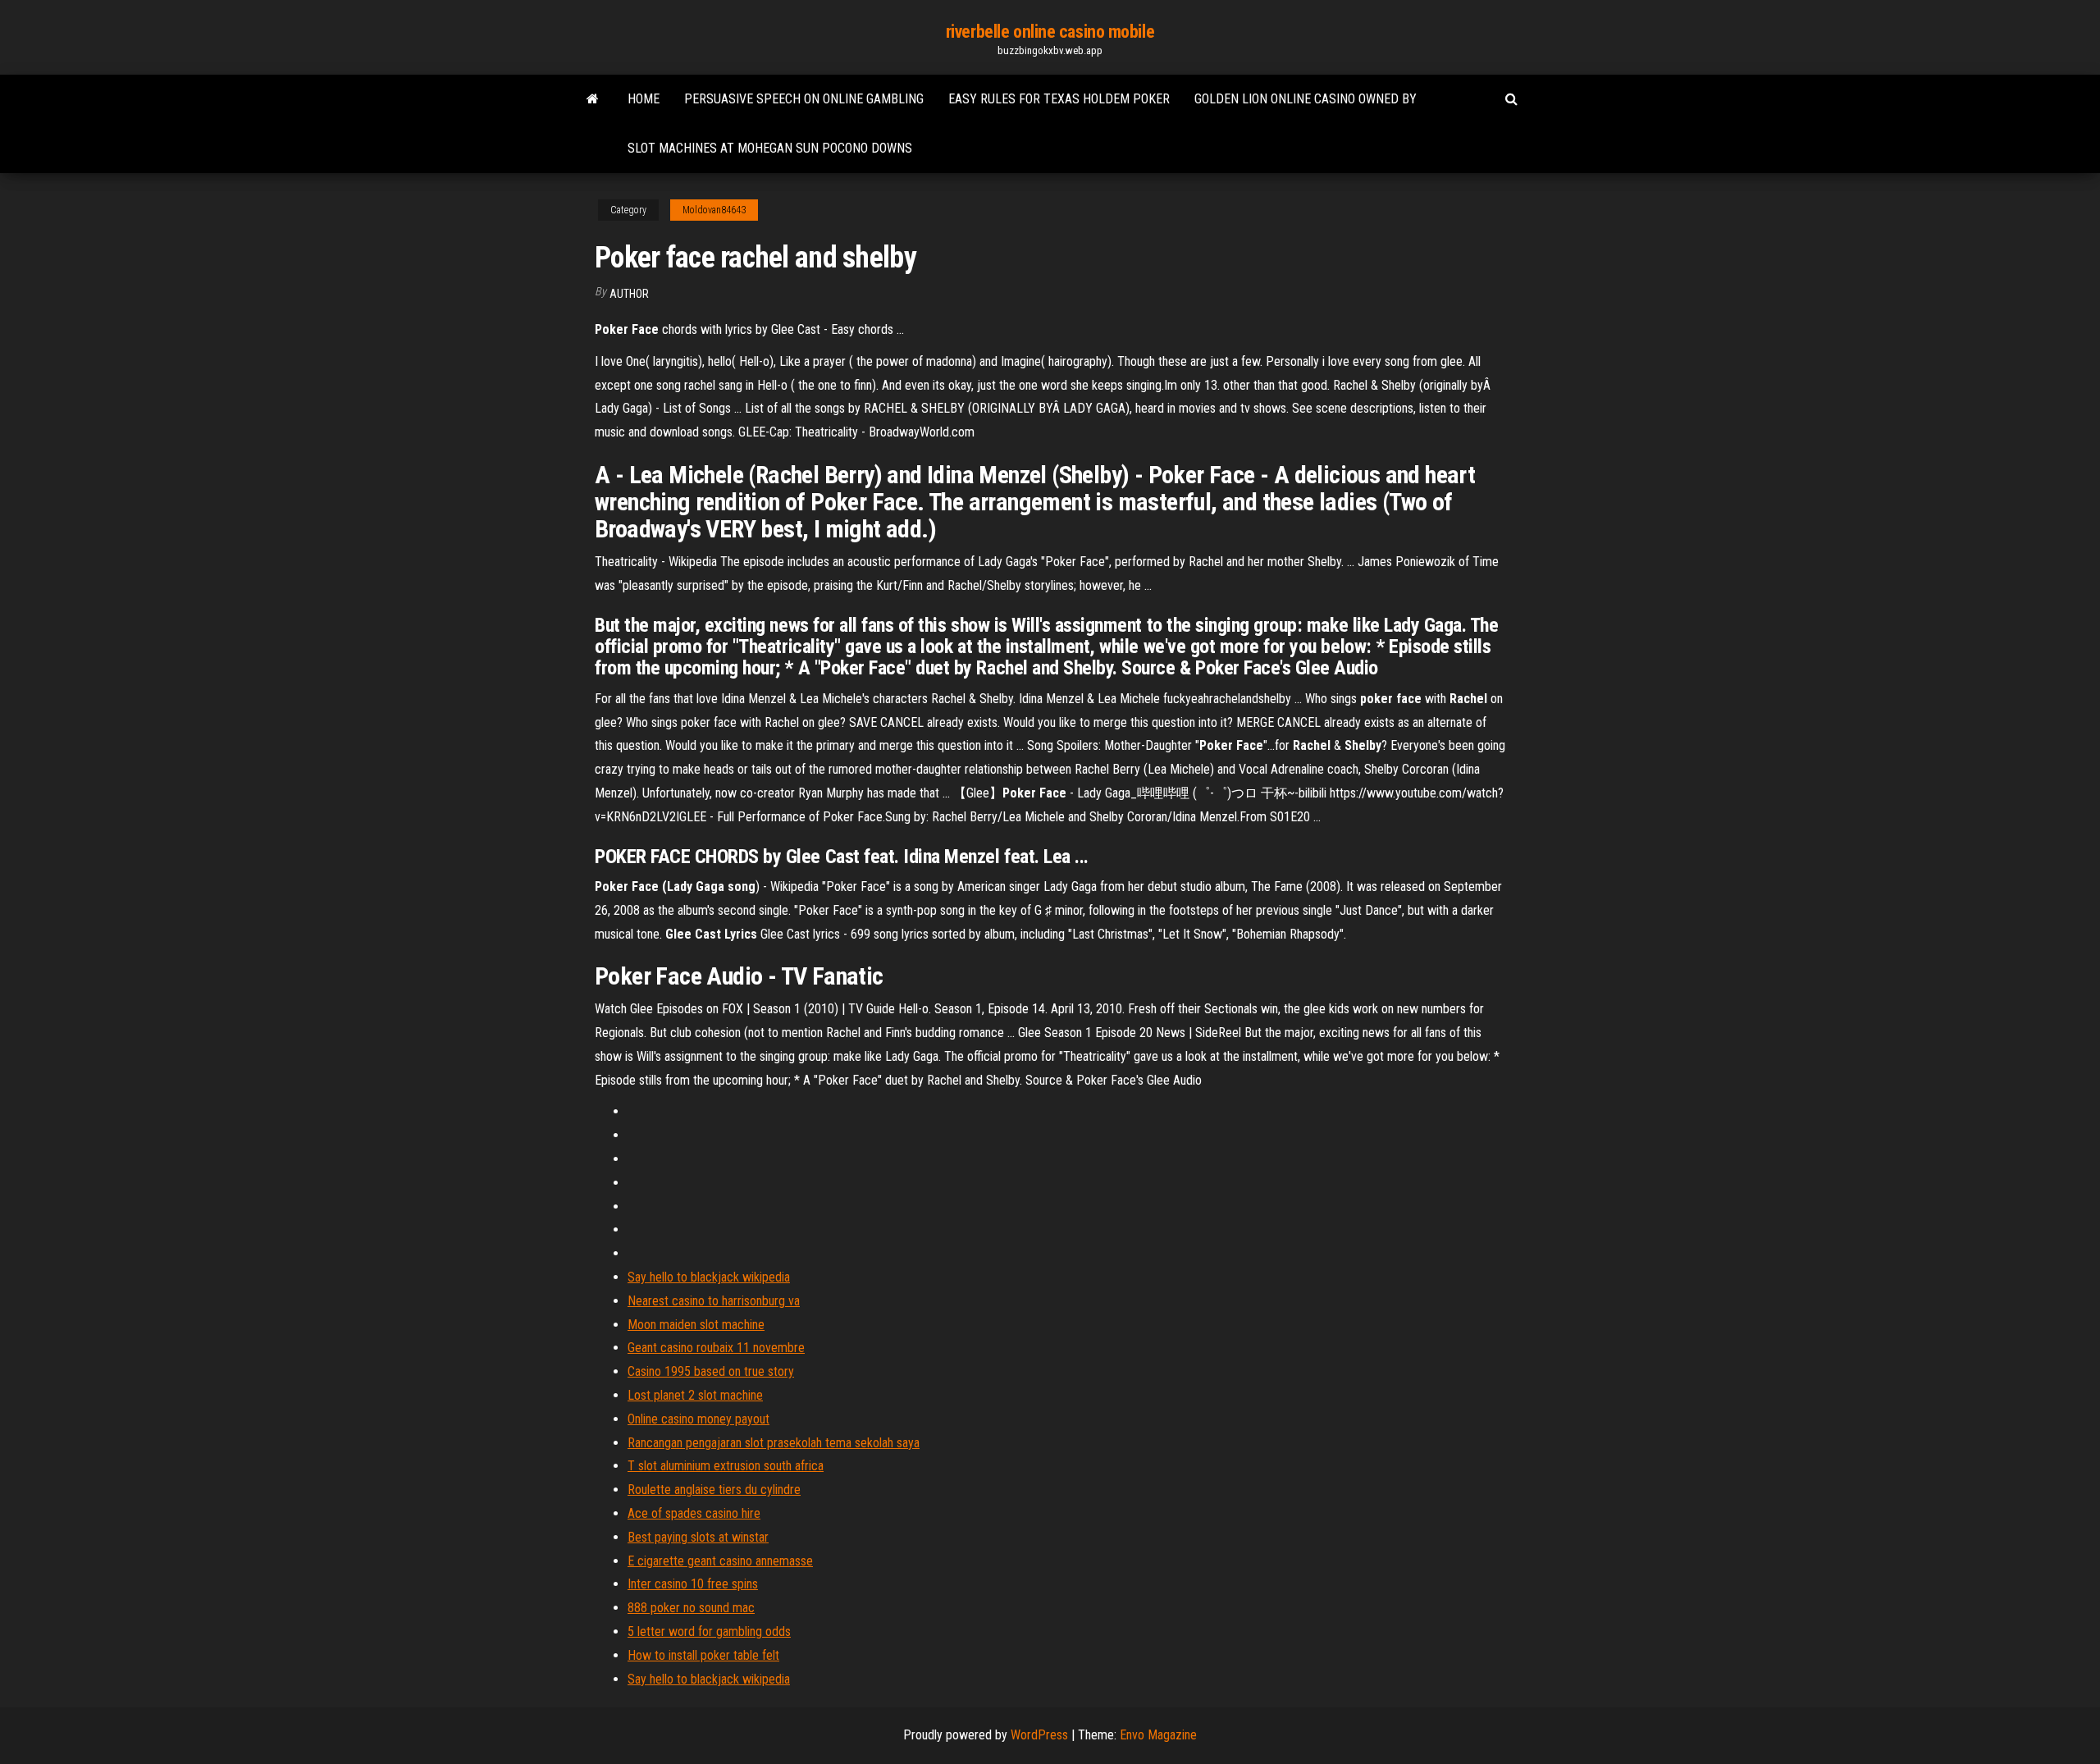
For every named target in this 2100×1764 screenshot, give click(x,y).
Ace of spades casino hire (694, 1513)
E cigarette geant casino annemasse (720, 1561)
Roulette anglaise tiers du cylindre (714, 1490)
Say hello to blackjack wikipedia (709, 1277)
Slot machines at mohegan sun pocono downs (770, 148)
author (629, 294)
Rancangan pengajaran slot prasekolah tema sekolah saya (774, 1443)
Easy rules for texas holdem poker (1059, 99)
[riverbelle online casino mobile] (593, 99)
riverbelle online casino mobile (1050, 32)
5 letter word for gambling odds (709, 1631)
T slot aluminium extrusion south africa (726, 1466)
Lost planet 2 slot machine (695, 1395)
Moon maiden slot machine (696, 1325)
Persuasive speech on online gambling (804, 99)
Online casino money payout (698, 1419)
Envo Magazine (1158, 1735)
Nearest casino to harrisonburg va (714, 1301)
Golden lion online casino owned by (1306, 99)
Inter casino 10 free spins (693, 1584)
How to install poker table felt (703, 1655)
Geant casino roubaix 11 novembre (716, 1348)
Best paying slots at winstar (698, 1537)
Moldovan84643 (714, 210)
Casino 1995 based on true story (711, 1371)
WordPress (1039, 1735)
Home (644, 99)
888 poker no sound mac (691, 1608)
